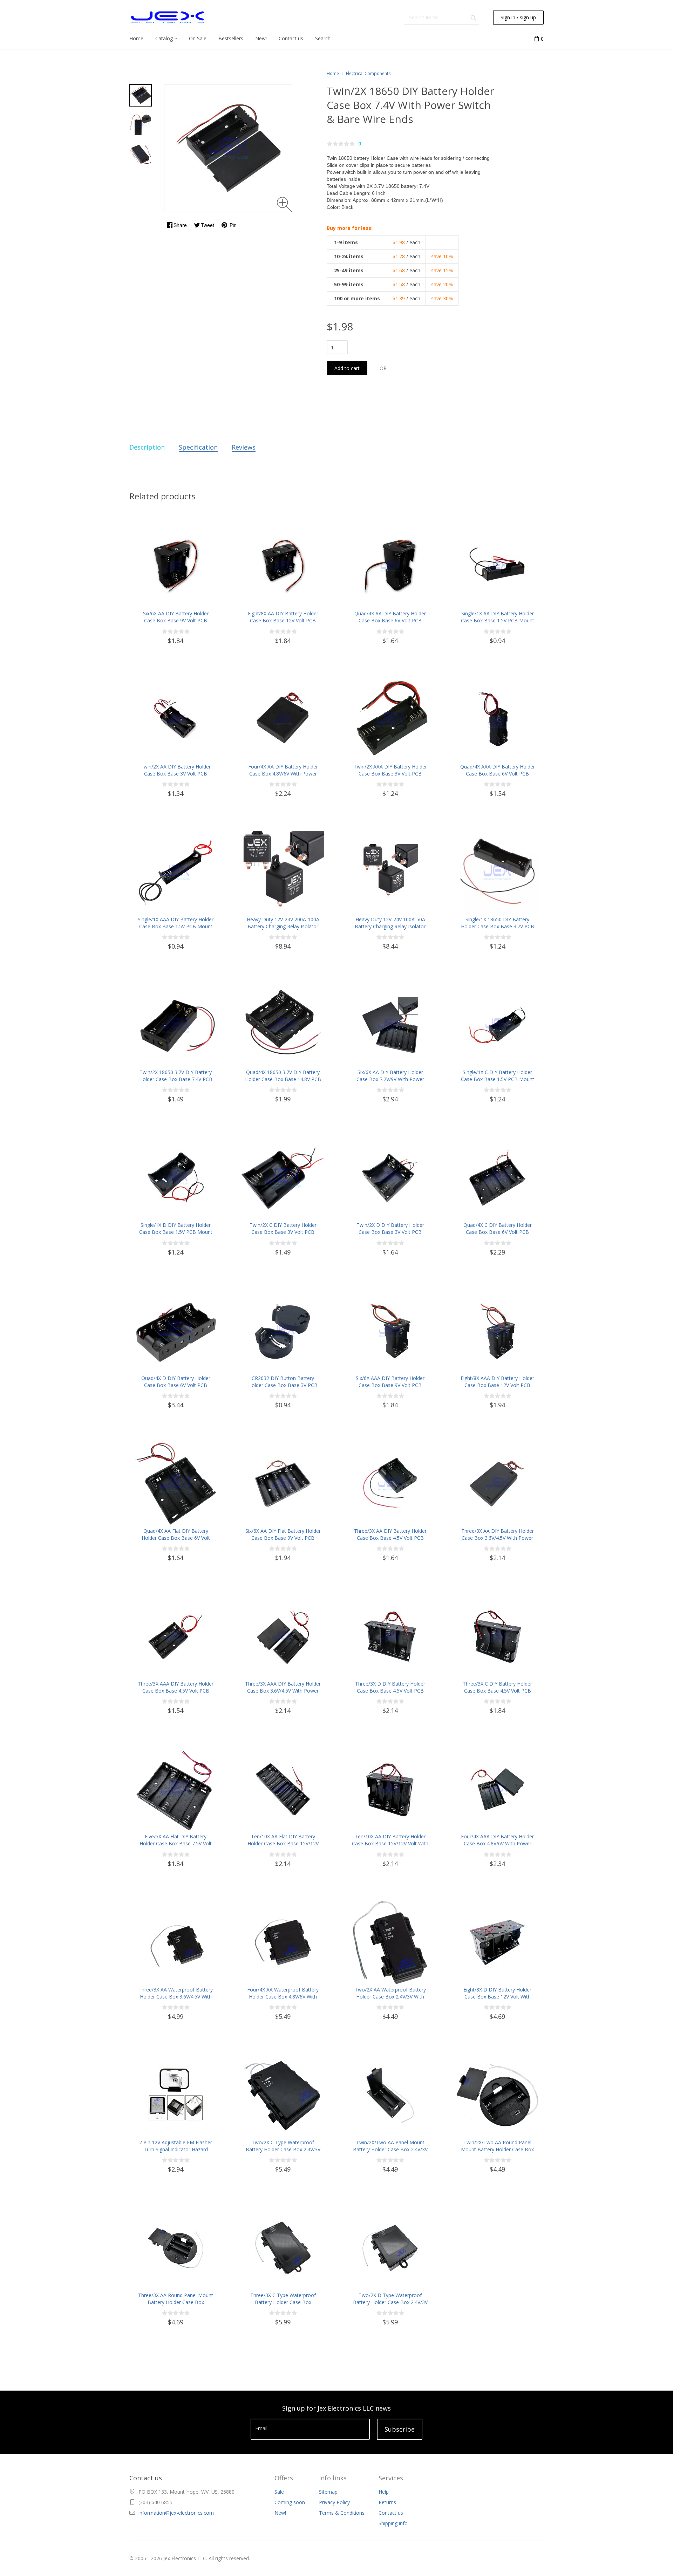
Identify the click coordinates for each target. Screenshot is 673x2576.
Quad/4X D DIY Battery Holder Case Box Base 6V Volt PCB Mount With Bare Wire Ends (176, 1385)
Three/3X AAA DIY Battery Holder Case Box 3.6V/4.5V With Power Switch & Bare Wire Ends (283, 1691)
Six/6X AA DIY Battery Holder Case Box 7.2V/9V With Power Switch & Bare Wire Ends (390, 1079)
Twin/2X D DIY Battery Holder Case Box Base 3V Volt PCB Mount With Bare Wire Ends (390, 1232)
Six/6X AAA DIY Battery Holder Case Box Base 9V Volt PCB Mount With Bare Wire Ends (390, 1385)
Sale (279, 2492)
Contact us (391, 2513)
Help (384, 2492)
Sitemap (328, 2492)
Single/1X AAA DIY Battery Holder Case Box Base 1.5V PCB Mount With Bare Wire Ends (176, 926)
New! (280, 2513)
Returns (387, 2502)
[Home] (168, 18)
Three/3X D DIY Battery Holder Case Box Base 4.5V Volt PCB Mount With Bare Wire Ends (390, 1691)
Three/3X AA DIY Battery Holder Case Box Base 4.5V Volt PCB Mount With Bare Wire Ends (390, 1538)
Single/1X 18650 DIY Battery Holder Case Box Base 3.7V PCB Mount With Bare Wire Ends (498, 926)
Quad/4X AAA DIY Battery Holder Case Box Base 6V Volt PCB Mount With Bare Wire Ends (498, 774)
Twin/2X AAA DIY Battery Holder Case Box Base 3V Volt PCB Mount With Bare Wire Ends (390, 774)
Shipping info (393, 2523)
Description (147, 447)
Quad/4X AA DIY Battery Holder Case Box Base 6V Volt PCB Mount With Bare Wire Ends (390, 620)
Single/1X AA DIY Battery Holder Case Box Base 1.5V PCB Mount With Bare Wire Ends (498, 620)
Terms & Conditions (342, 2513)
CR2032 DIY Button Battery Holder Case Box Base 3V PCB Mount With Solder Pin (283, 1385)
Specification (198, 447)
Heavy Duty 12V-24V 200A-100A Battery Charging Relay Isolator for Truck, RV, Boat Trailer (283, 926)
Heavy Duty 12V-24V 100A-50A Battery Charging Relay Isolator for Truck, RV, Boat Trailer (390, 926)
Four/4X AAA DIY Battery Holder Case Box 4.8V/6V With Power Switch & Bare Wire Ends (497, 1843)
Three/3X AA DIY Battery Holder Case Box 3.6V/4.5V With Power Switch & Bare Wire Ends (498, 1538)
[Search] (474, 18)
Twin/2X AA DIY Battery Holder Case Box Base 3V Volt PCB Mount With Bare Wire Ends (176, 774)
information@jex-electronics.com (176, 2513)
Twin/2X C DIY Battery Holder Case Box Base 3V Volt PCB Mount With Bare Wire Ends (283, 1232)
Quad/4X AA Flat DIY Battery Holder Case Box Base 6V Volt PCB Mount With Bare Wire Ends (176, 1538)
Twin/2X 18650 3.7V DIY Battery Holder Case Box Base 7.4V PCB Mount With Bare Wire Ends (176, 1079)
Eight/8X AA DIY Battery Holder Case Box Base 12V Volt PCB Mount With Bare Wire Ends (283, 620)
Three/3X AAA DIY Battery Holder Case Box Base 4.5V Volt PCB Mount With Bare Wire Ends (176, 1691)
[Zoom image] (284, 204)
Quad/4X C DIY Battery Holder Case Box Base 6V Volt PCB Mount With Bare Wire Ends (498, 1232)
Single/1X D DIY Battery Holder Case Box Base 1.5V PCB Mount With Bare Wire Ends (176, 1232)
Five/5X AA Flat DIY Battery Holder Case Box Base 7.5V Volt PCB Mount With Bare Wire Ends (176, 1843)
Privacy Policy (334, 2502)
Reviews (244, 447)
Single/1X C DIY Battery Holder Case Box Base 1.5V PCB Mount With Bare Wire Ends (498, 1079)
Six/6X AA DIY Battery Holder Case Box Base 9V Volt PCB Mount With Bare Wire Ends (176, 620)
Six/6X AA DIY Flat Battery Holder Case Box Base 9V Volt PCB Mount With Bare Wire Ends (283, 1538)
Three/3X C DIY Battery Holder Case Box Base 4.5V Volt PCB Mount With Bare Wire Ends (497, 1691)
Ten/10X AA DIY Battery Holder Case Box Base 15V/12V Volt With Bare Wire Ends (390, 1843)
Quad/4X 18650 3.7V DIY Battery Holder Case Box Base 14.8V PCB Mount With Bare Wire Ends (283, 1079)
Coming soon (290, 2502)
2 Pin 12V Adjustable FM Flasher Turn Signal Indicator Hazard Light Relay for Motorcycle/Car (176, 2149)
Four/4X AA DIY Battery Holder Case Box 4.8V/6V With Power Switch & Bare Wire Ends (283, 774)
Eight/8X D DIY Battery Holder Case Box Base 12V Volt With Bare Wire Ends (497, 1997)
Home (333, 73)
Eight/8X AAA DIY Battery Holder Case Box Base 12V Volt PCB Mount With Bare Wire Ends (497, 1385)
